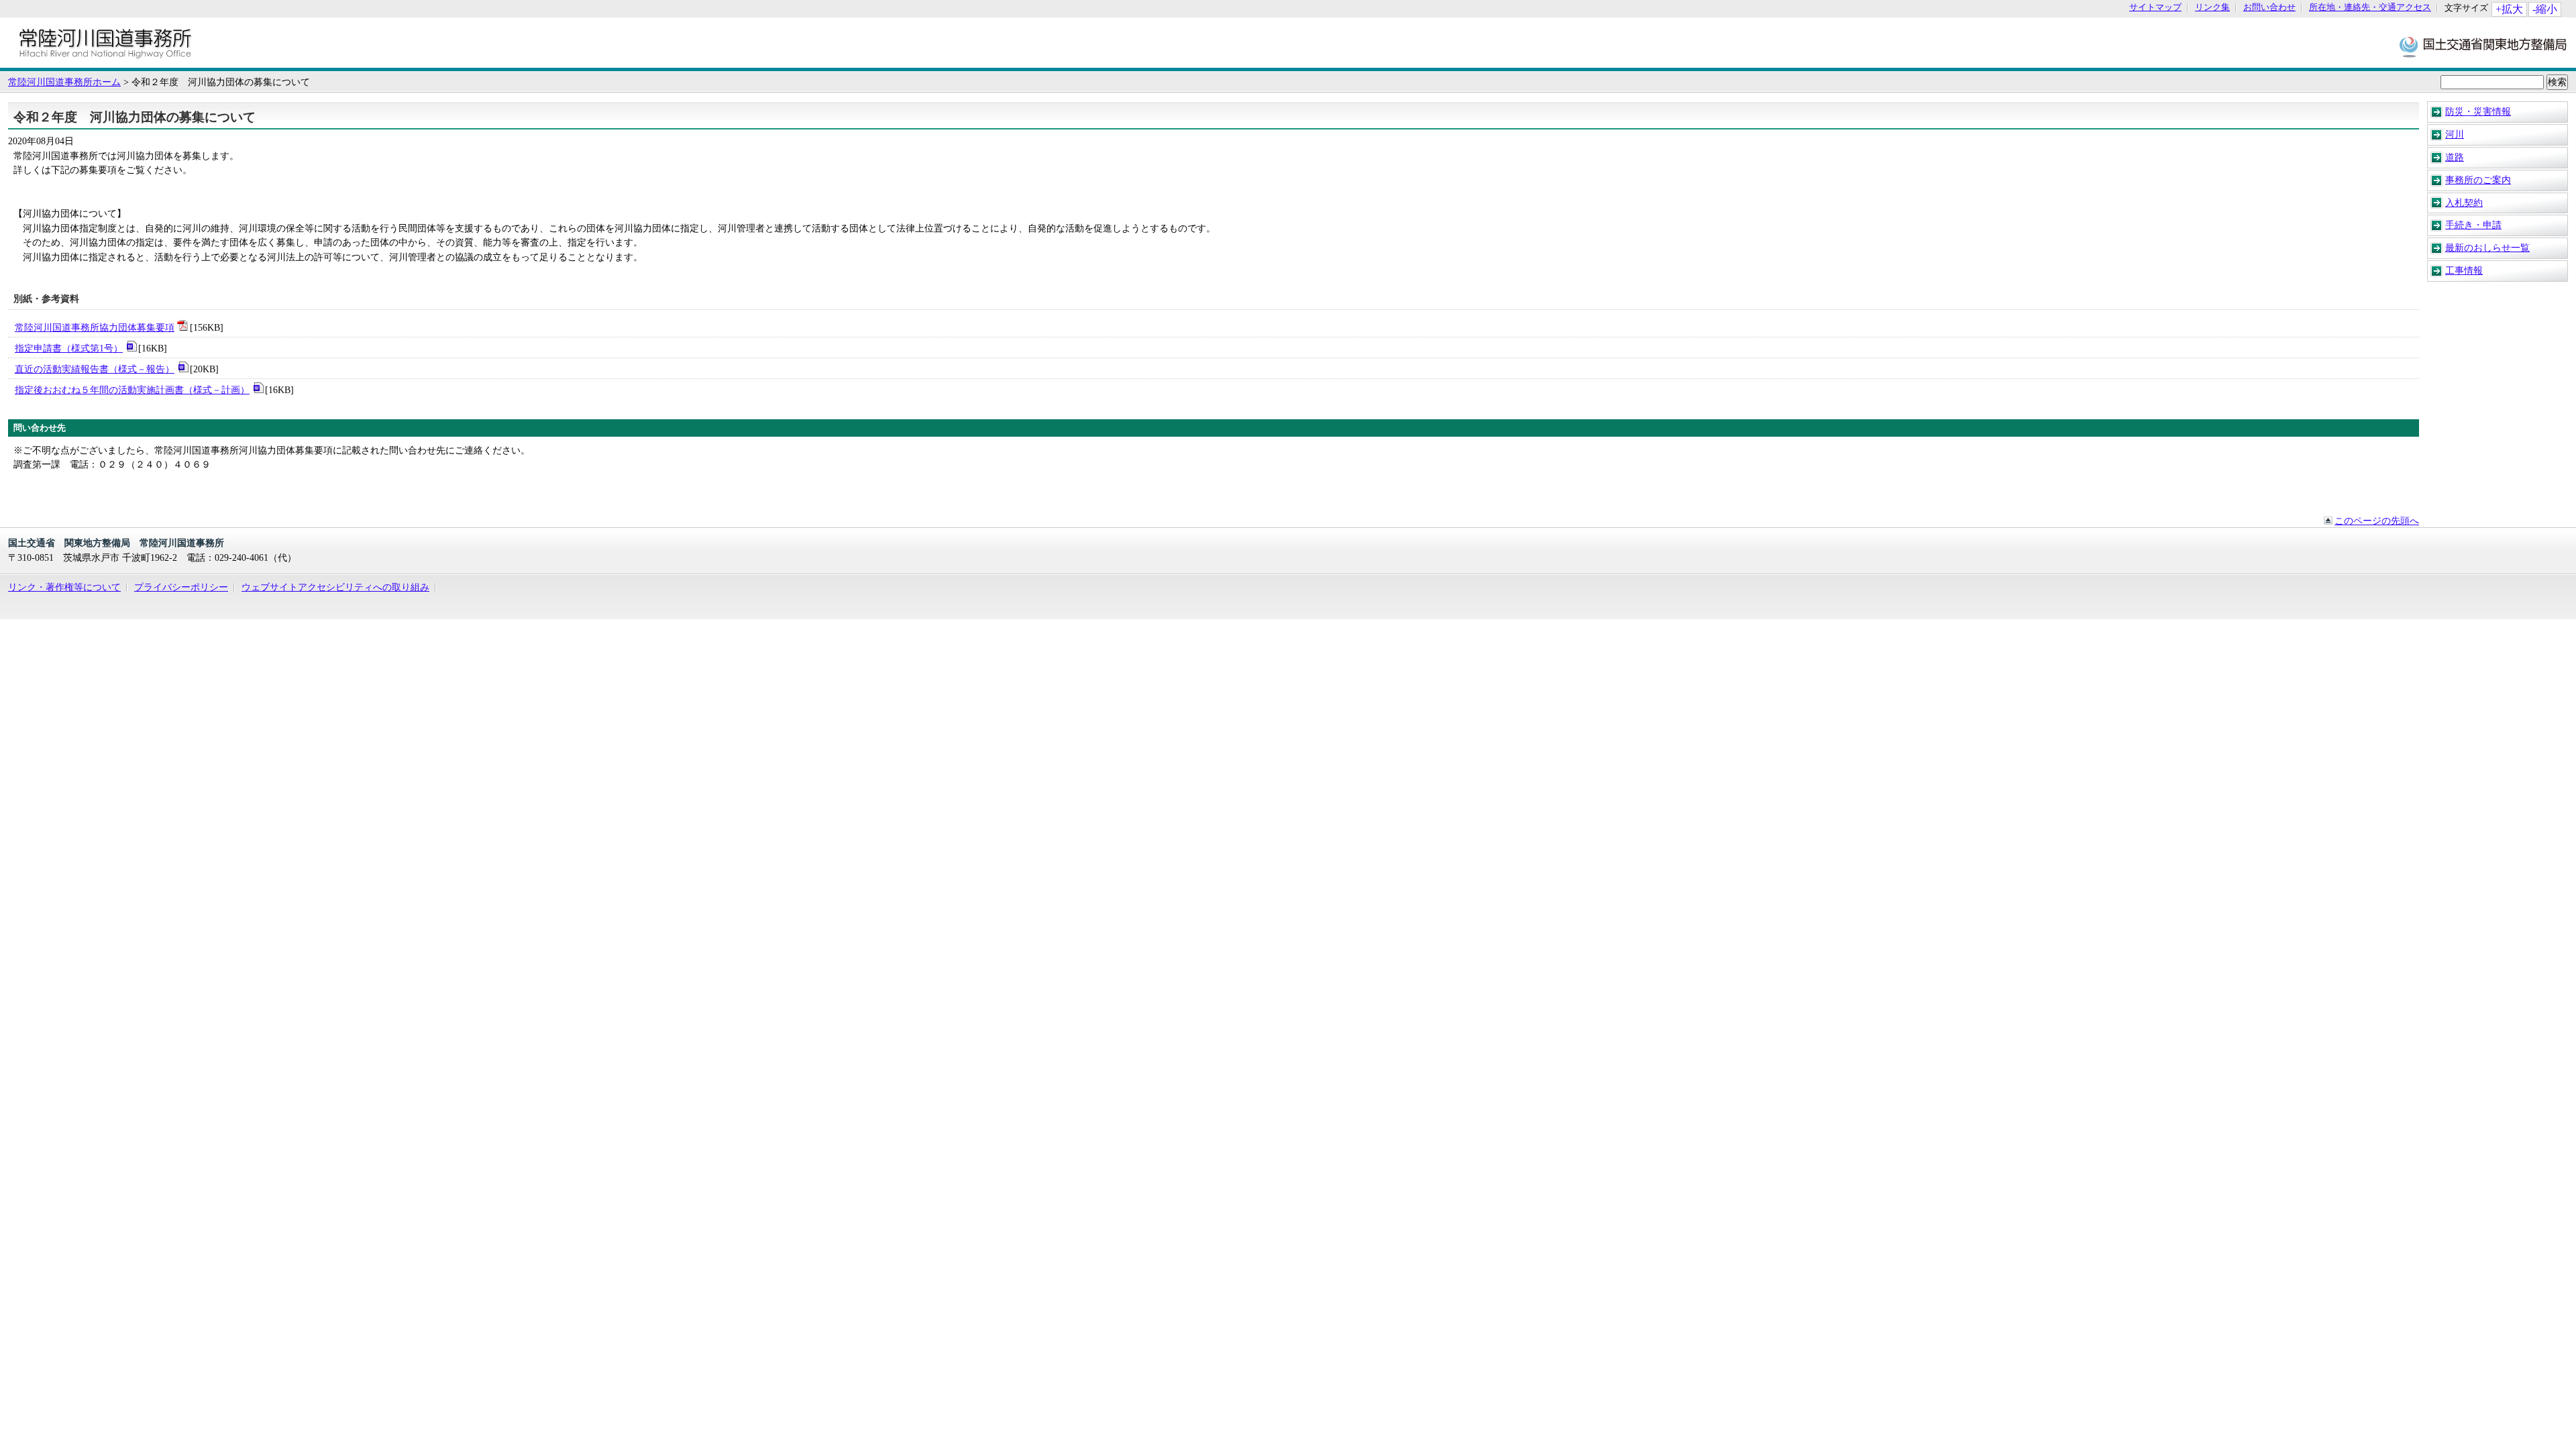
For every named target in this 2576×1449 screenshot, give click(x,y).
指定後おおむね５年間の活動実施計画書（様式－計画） (132, 390)
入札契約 (2464, 203)
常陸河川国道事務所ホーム (64, 82)
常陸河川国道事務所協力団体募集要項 (95, 327)
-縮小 (2545, 9)
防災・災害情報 (2478, 111)
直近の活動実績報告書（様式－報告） (95, 369)
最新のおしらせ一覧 (2487, 248)
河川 (2455, 134)
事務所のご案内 (2478, 180)
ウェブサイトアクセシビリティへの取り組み (335, 587)
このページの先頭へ (2377, 521)
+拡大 (2509, 9)
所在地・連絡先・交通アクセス (2370, 8)
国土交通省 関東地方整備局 (2484, 46)
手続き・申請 (2473, 225)
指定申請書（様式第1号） (69, 348)
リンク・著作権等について (64, 587)
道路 (2455, 157)
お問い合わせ (2269, 8)
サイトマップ (2155, 8)
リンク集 (2212, 8)
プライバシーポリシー (181, 587)
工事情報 (2464, 270)
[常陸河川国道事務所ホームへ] (105, 61)
